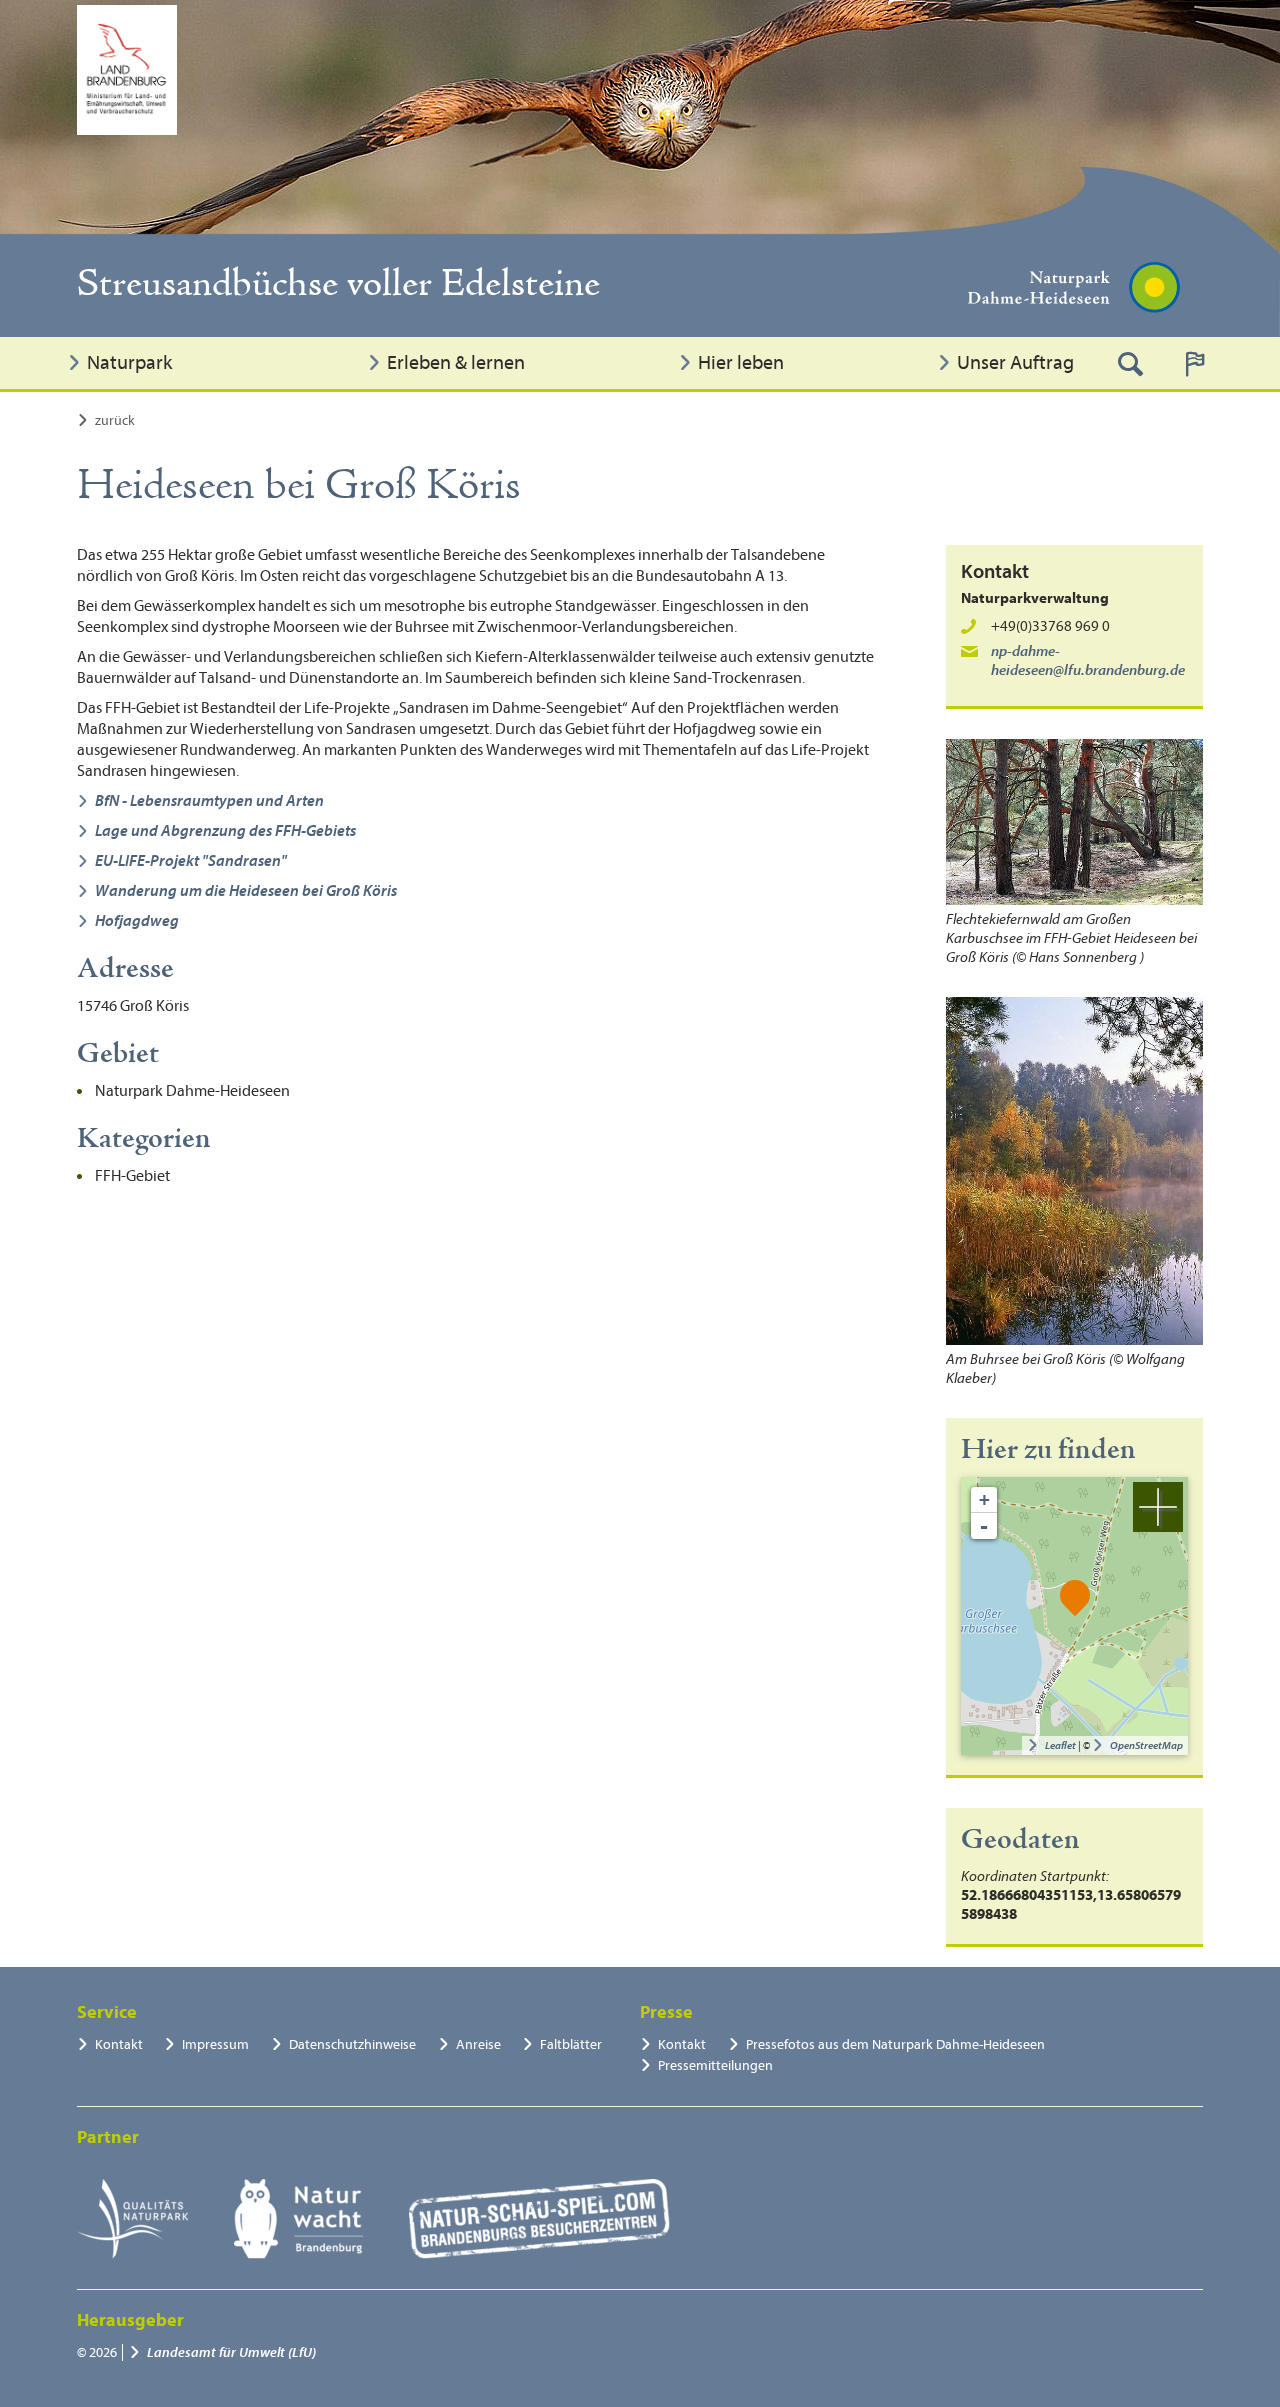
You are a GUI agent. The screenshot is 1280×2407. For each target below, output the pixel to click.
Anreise (478, 2044)
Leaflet (1060, 1745)
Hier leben (741, 362)
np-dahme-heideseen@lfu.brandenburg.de (1088, 661)
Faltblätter (571, 2044)
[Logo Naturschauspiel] (539, 2219)
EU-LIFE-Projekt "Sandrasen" (191, 861)
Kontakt (119, 2044)
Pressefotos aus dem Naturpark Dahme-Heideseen (895, 2044)
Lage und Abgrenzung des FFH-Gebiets (225, 831)
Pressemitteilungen (715, 2065)
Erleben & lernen (456, 362)
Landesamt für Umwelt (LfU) (231, 2352)
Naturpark (129, 362)
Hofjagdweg (137, 921)
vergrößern (1158, 1507)
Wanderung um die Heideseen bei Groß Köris (246, 891)
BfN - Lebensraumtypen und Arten (209, 801)
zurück (115, 420)
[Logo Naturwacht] (298, 2219)
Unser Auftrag (1015, 362)
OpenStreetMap (1146, 1745)
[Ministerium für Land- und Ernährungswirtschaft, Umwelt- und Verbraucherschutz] (127, 70)
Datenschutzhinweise (352, 2044)
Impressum (215, 2044)
